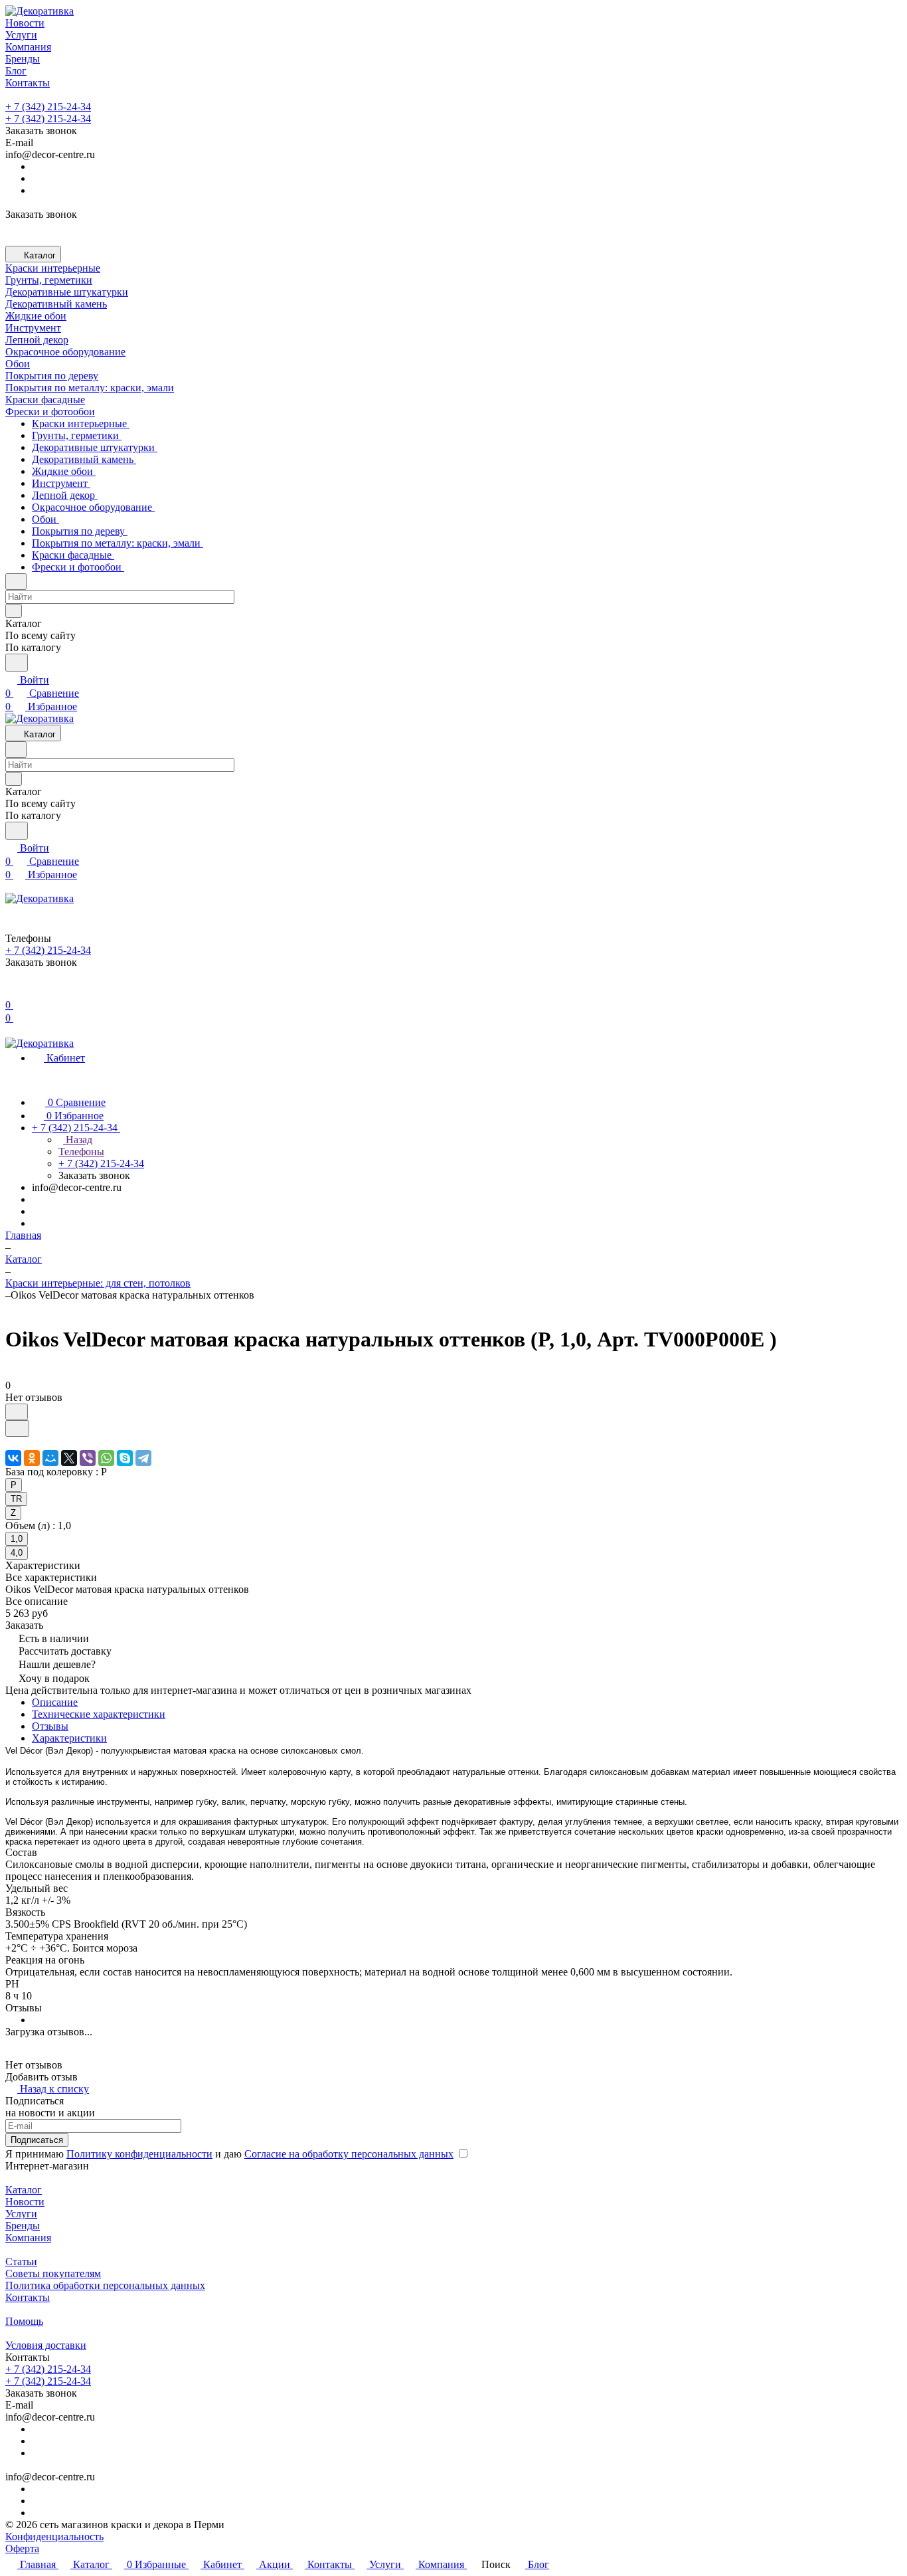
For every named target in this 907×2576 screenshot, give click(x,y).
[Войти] (11, 991)
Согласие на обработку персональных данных (349, 2154)
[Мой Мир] (50, 1458)
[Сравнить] (17, 1428)
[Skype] (125, 1458)
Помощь (24, 2321)
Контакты (28, 2297)
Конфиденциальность (54, 2536)
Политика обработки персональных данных (105, 2285)
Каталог (24, 2190)
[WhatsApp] (106, 1458)
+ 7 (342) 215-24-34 (48, 107)
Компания (28, 2238)
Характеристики (69, 1738)
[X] (69, 1458)
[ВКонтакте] (13, 1458)
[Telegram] (143, 1458)
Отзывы (50, 1726)
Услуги (21, 2214)
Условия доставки (46, 2345)
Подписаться (37, 2140)
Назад (78, 1140)
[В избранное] (17, 1412)
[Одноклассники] (32, 1458)
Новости (25, 2202)
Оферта (22, 2548)
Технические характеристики (99, 1714)
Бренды (23, 2226)
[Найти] (17, 663)
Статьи (21, 2261)
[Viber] (88, 1458)
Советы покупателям (53, 2273)
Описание (55, 1702)
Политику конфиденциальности (139, 2154)
